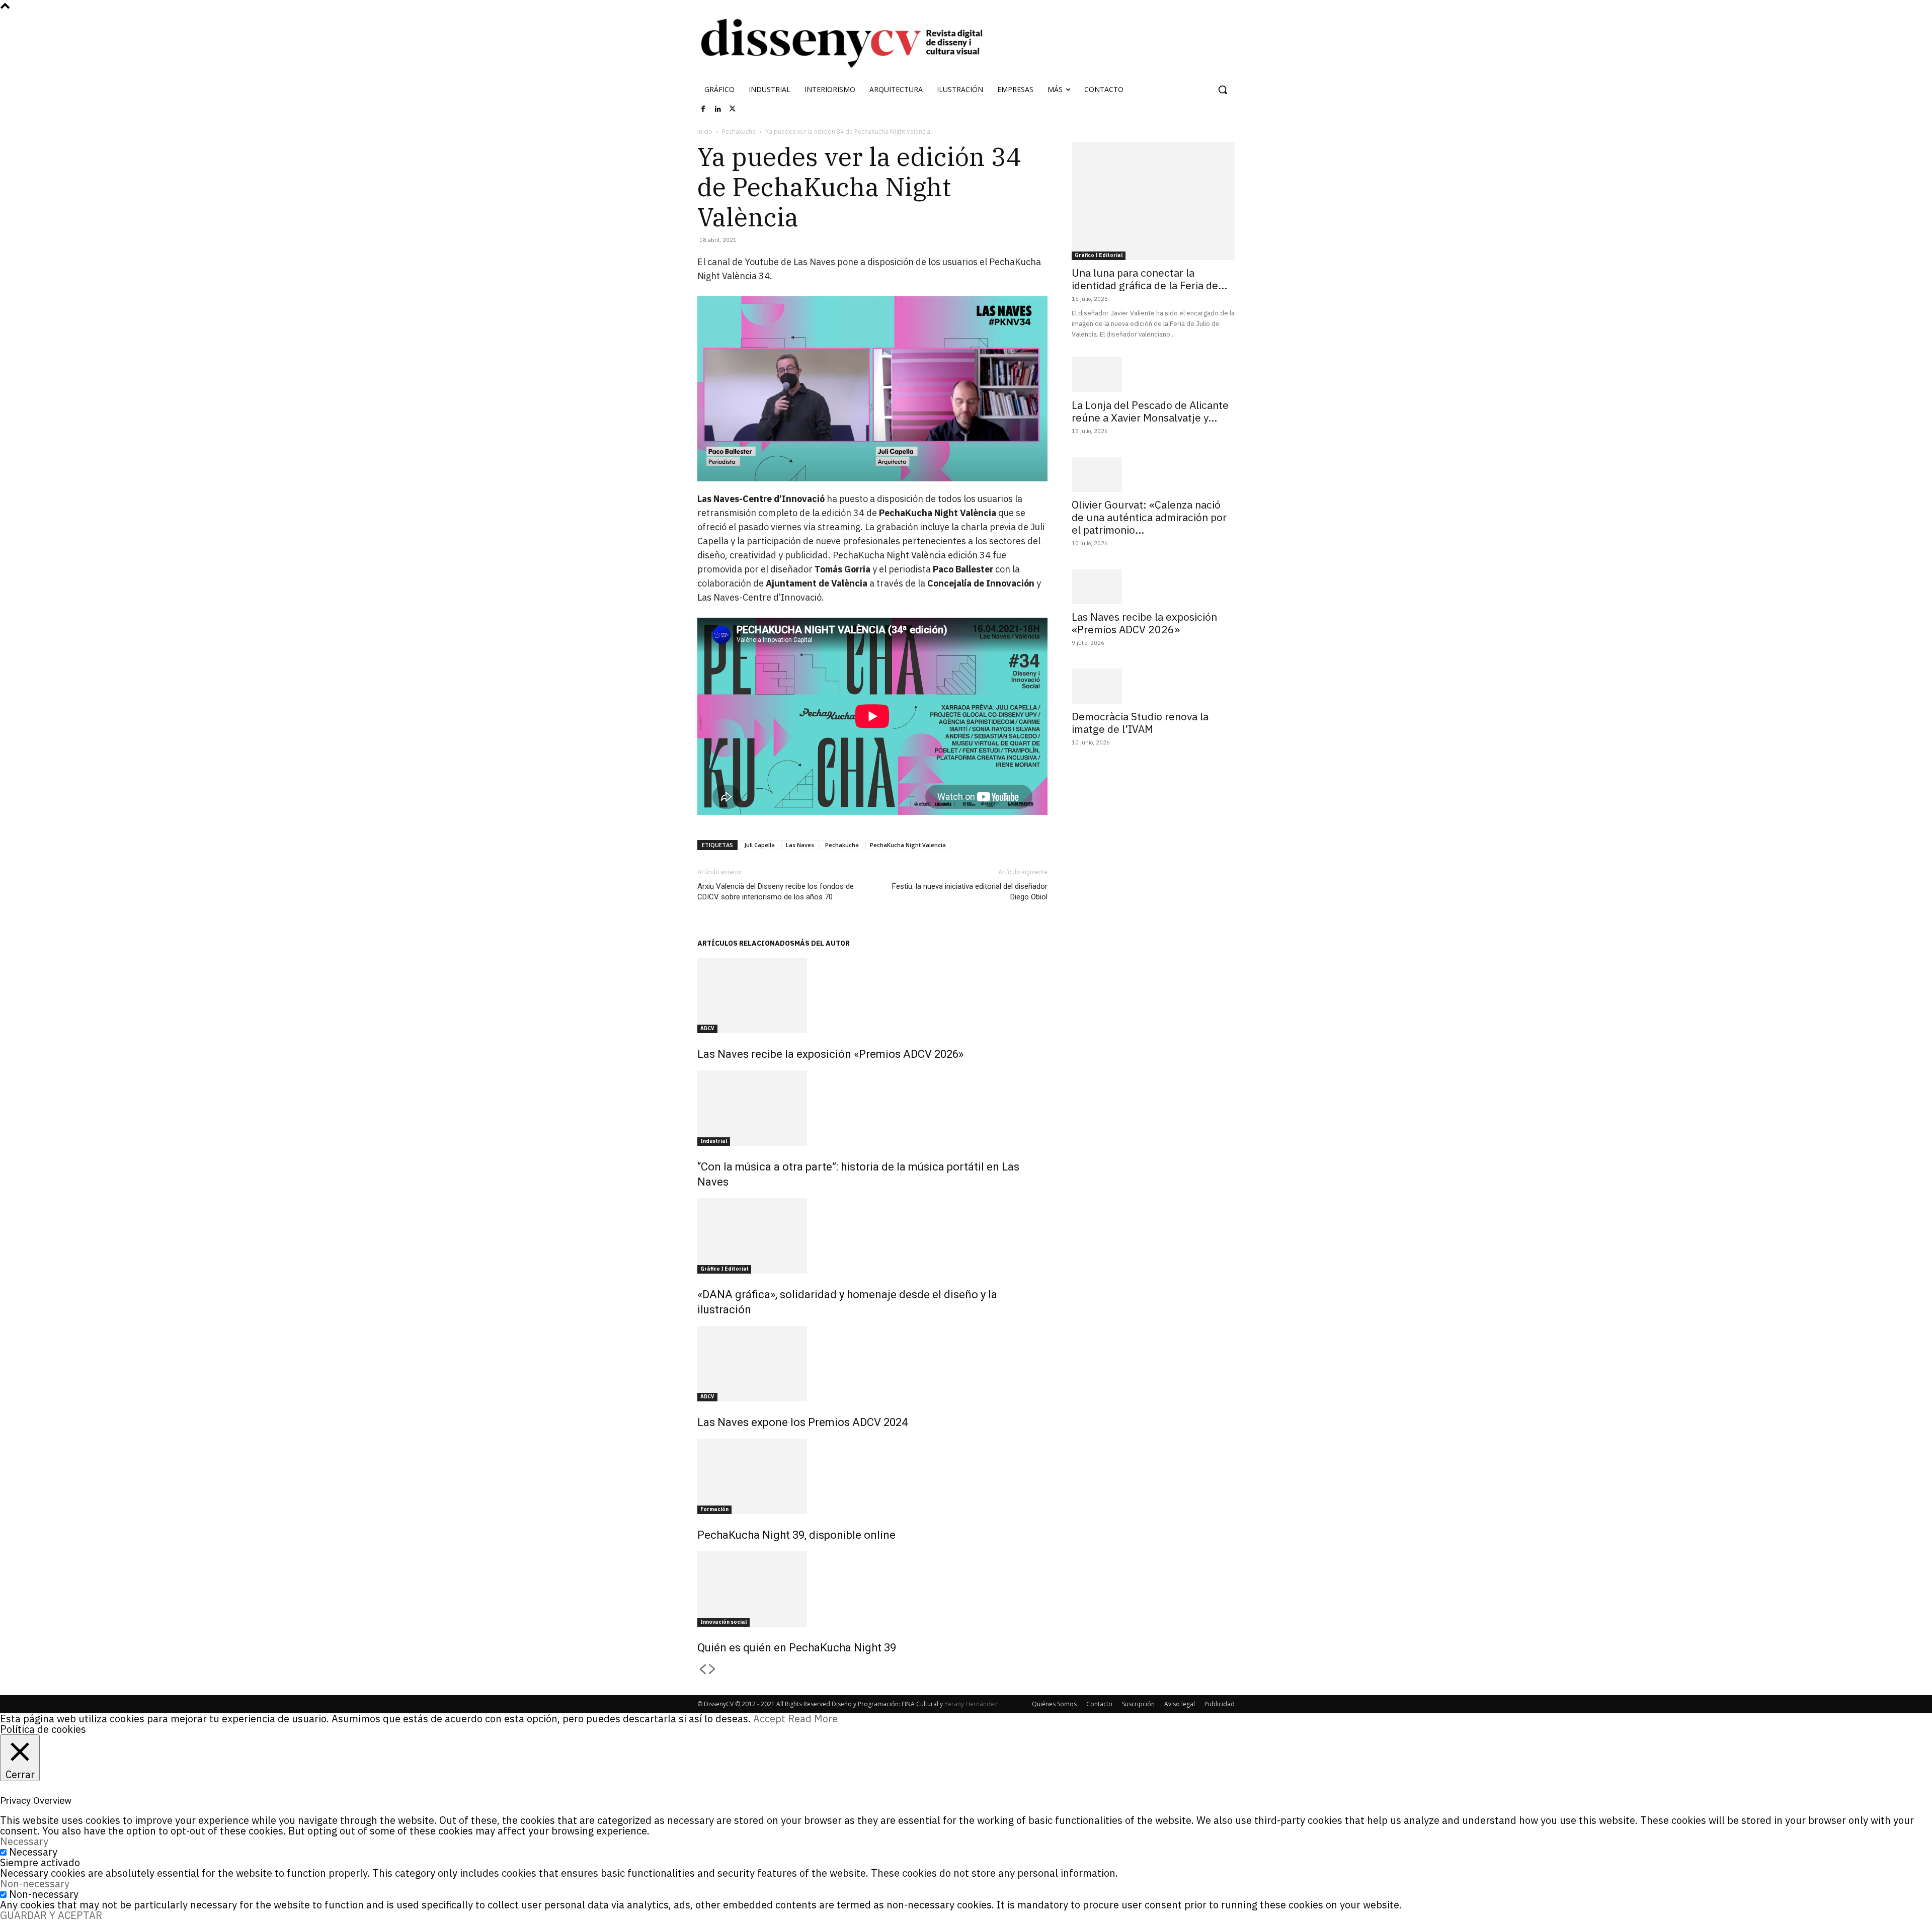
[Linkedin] (718, 109)
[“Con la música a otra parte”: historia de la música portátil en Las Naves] (872, 1108)
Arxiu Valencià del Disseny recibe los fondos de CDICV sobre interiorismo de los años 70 (776, 892)
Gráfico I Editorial (724, 1269)
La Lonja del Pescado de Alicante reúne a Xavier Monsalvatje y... (1150, 411)
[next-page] (712, 1670)
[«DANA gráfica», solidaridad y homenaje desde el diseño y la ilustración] (872, 1236)
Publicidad (1220, 1704)
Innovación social (723, 1622)
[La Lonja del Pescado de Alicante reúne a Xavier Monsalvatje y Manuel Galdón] (1153, 375)
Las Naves (800, 845)
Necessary (33, 1852)
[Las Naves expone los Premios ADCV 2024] (872, 1364)
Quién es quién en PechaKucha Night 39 (797, 1648)
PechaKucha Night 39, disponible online (796, 1535)
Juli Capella (759, 845)
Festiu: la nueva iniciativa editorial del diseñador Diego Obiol (970, 892)
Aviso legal (1180, 1704)
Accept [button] (769, 1719)
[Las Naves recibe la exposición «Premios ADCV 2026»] (872, 995)
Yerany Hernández (971, 1704)
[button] (1223, 90)
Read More (813, 1719)
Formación (714, 1509)
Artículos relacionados (746, 943)
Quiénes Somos (1054, 1704)
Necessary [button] (24, 1841)
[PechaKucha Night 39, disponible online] (872, 1476)
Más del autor (822, 943)
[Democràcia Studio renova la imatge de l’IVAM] (1153, 686)
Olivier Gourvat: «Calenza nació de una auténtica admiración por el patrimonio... (1149, 517)
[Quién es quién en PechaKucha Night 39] (872, 1589)
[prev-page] (702, 1670)
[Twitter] (733, 109)
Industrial (714, 1141)
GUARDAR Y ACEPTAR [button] (51, 1915)
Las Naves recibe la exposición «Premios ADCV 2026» (830, 1054)
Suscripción (1138, 1704)
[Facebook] (703, 109)
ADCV (707, 1028)
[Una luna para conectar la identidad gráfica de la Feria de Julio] (1153, 201)
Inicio (705, 132)
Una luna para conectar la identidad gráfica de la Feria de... (1149, 279)
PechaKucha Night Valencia (908, 845)
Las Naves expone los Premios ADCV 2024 (802, 1422)
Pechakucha (739, 132)
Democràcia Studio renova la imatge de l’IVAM (1140, 723)
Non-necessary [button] (35, 1884)
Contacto (1099, 1704)
